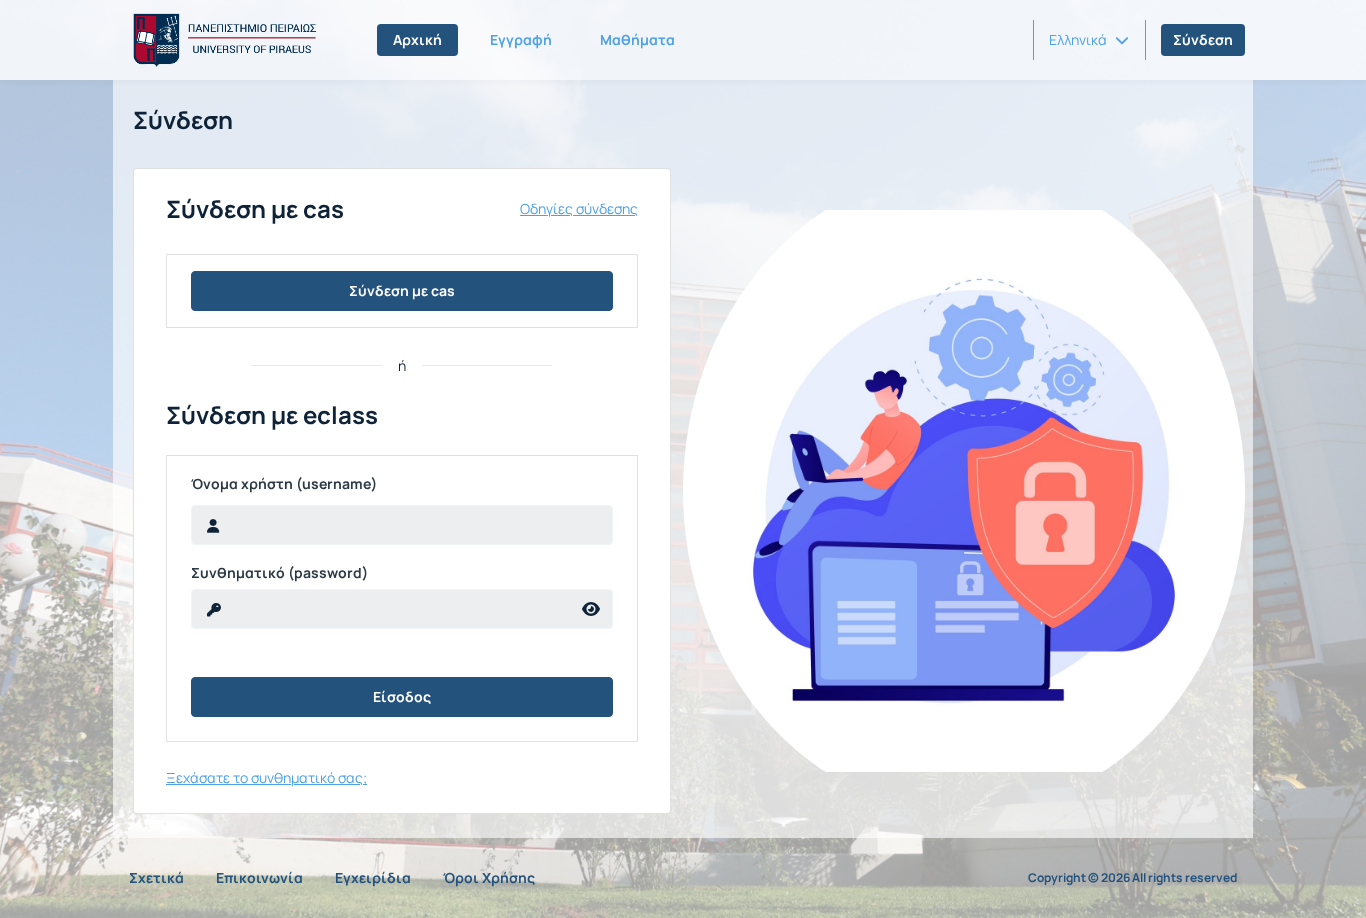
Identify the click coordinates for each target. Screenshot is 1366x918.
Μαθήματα (637, 39)
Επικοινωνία (259, 877)
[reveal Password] (591, 609)
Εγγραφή (521, 39)
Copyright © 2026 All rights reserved (1132, 878)
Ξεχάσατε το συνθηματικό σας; (266, 777)
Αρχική (417, 39)
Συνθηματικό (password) (279, 573)
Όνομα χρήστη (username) (284, 484)
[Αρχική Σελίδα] (221, 40)
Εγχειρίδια (373, 877)
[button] (1089, 40)
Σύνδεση (1203, 39)
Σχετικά (156, 877)
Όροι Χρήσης (489, 877)
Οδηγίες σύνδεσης (579, 209)
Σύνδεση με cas (402, 290)
